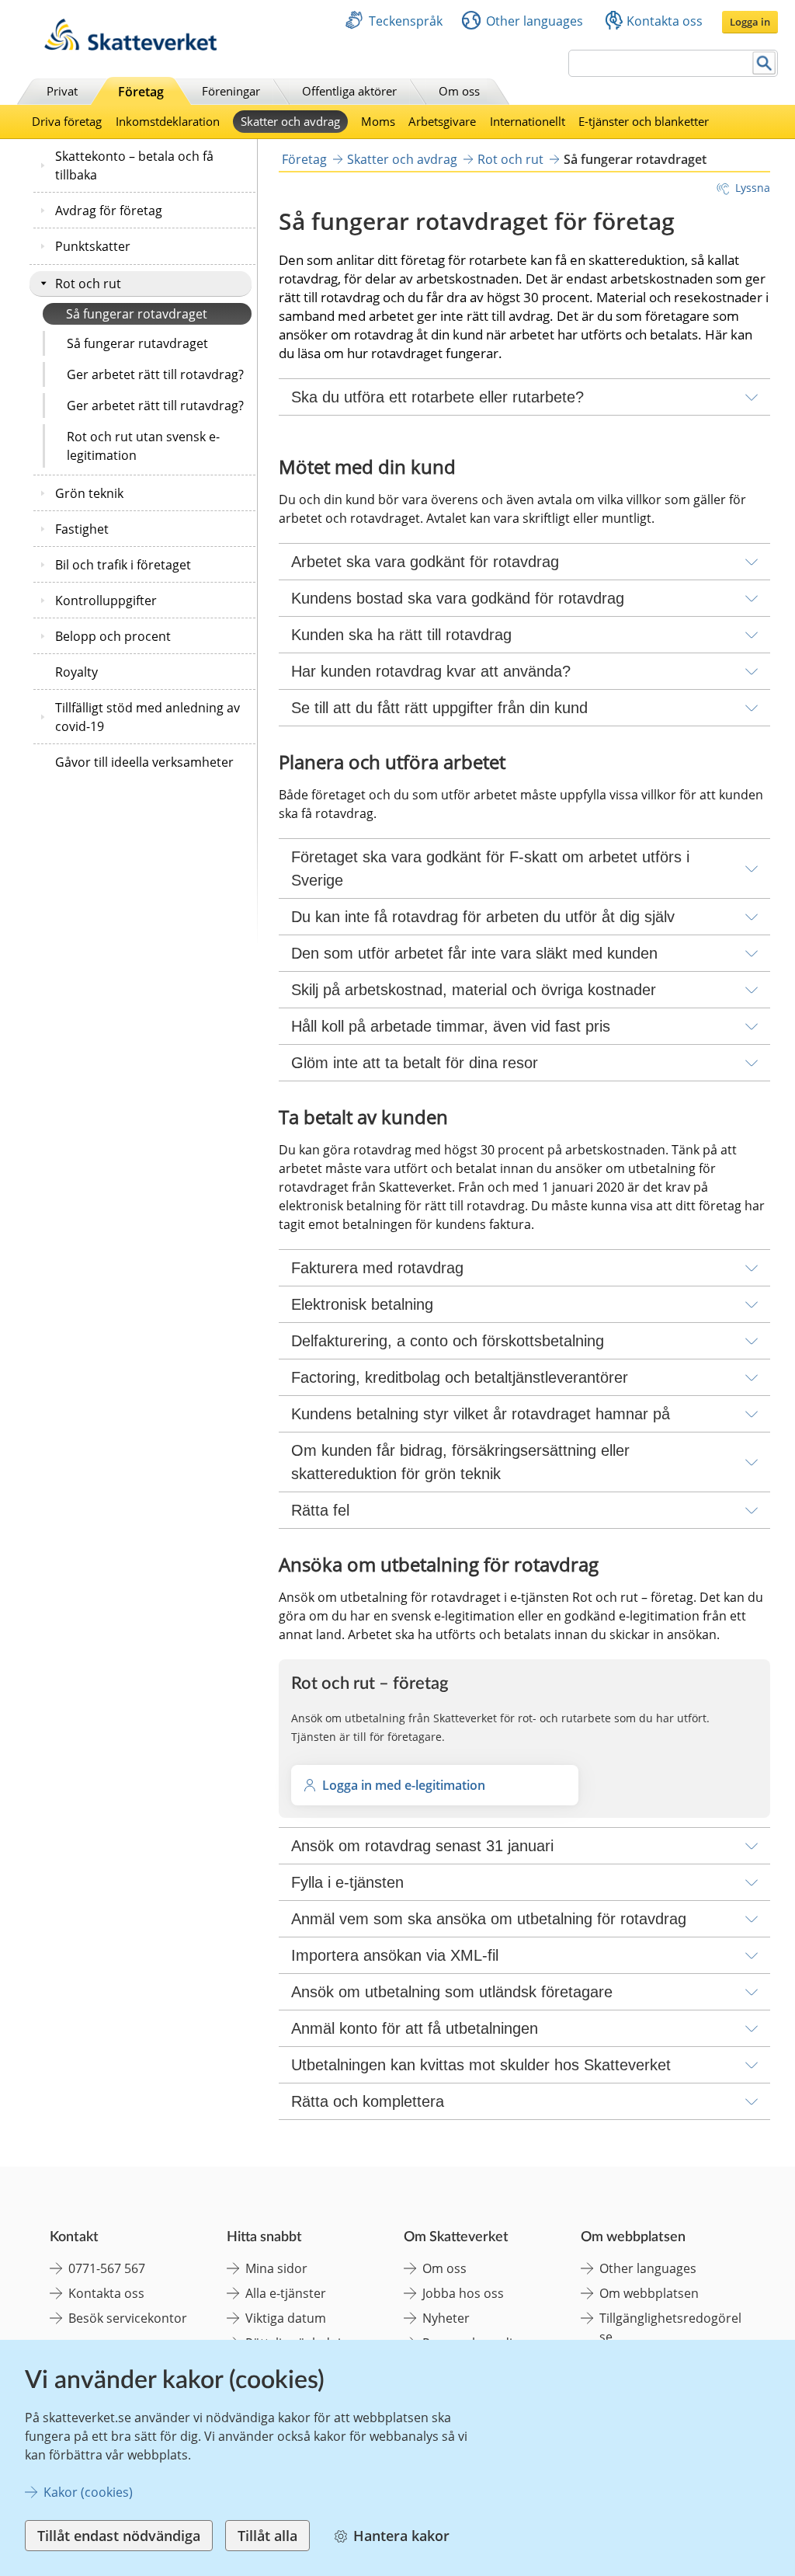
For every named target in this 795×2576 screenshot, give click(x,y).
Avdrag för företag (109, 211)
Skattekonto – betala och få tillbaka (134, 165)
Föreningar (231, 91)
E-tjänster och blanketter (644, 121)
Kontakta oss (665, 21)
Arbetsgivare (442, 121)
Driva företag (67, 121)
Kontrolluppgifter (106, 600)
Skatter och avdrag (290, 121)
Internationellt (528, 121)
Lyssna (753, 188)
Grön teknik (89, 493)
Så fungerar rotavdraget (137, 314)
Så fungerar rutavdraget (137, 343)
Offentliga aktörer (349, 91)
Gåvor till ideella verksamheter (144, 762)
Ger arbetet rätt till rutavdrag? (155, 406)
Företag (141, 92)
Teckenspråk (406, 21)
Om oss (459, 91)
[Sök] (764, 63)
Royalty (76, 672)
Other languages (535, 21)
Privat (62, 91)
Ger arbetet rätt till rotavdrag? (155, 374)
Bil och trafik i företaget (123, 565)
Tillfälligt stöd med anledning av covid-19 (148, 717)
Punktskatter (93, 246)
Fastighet (82, 529)
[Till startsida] (130, 46)
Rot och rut (88, 284)
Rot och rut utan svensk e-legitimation (143, 446)
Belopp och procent (113, 636)
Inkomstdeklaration (168, 121)
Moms (378, 121)
